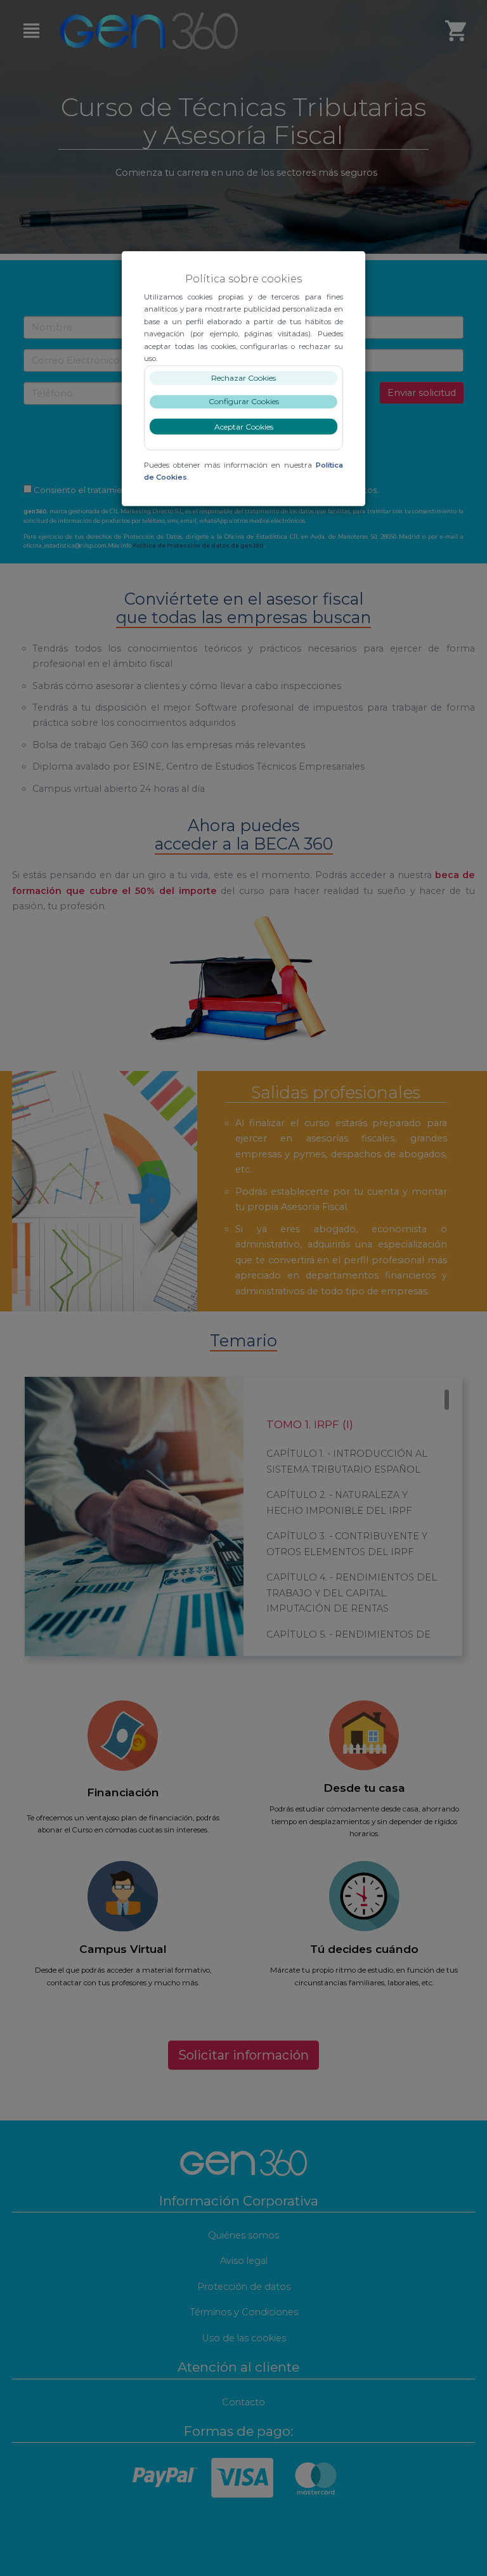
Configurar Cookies (244, 401)
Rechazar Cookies (243, 378)
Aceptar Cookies (244, 427)
